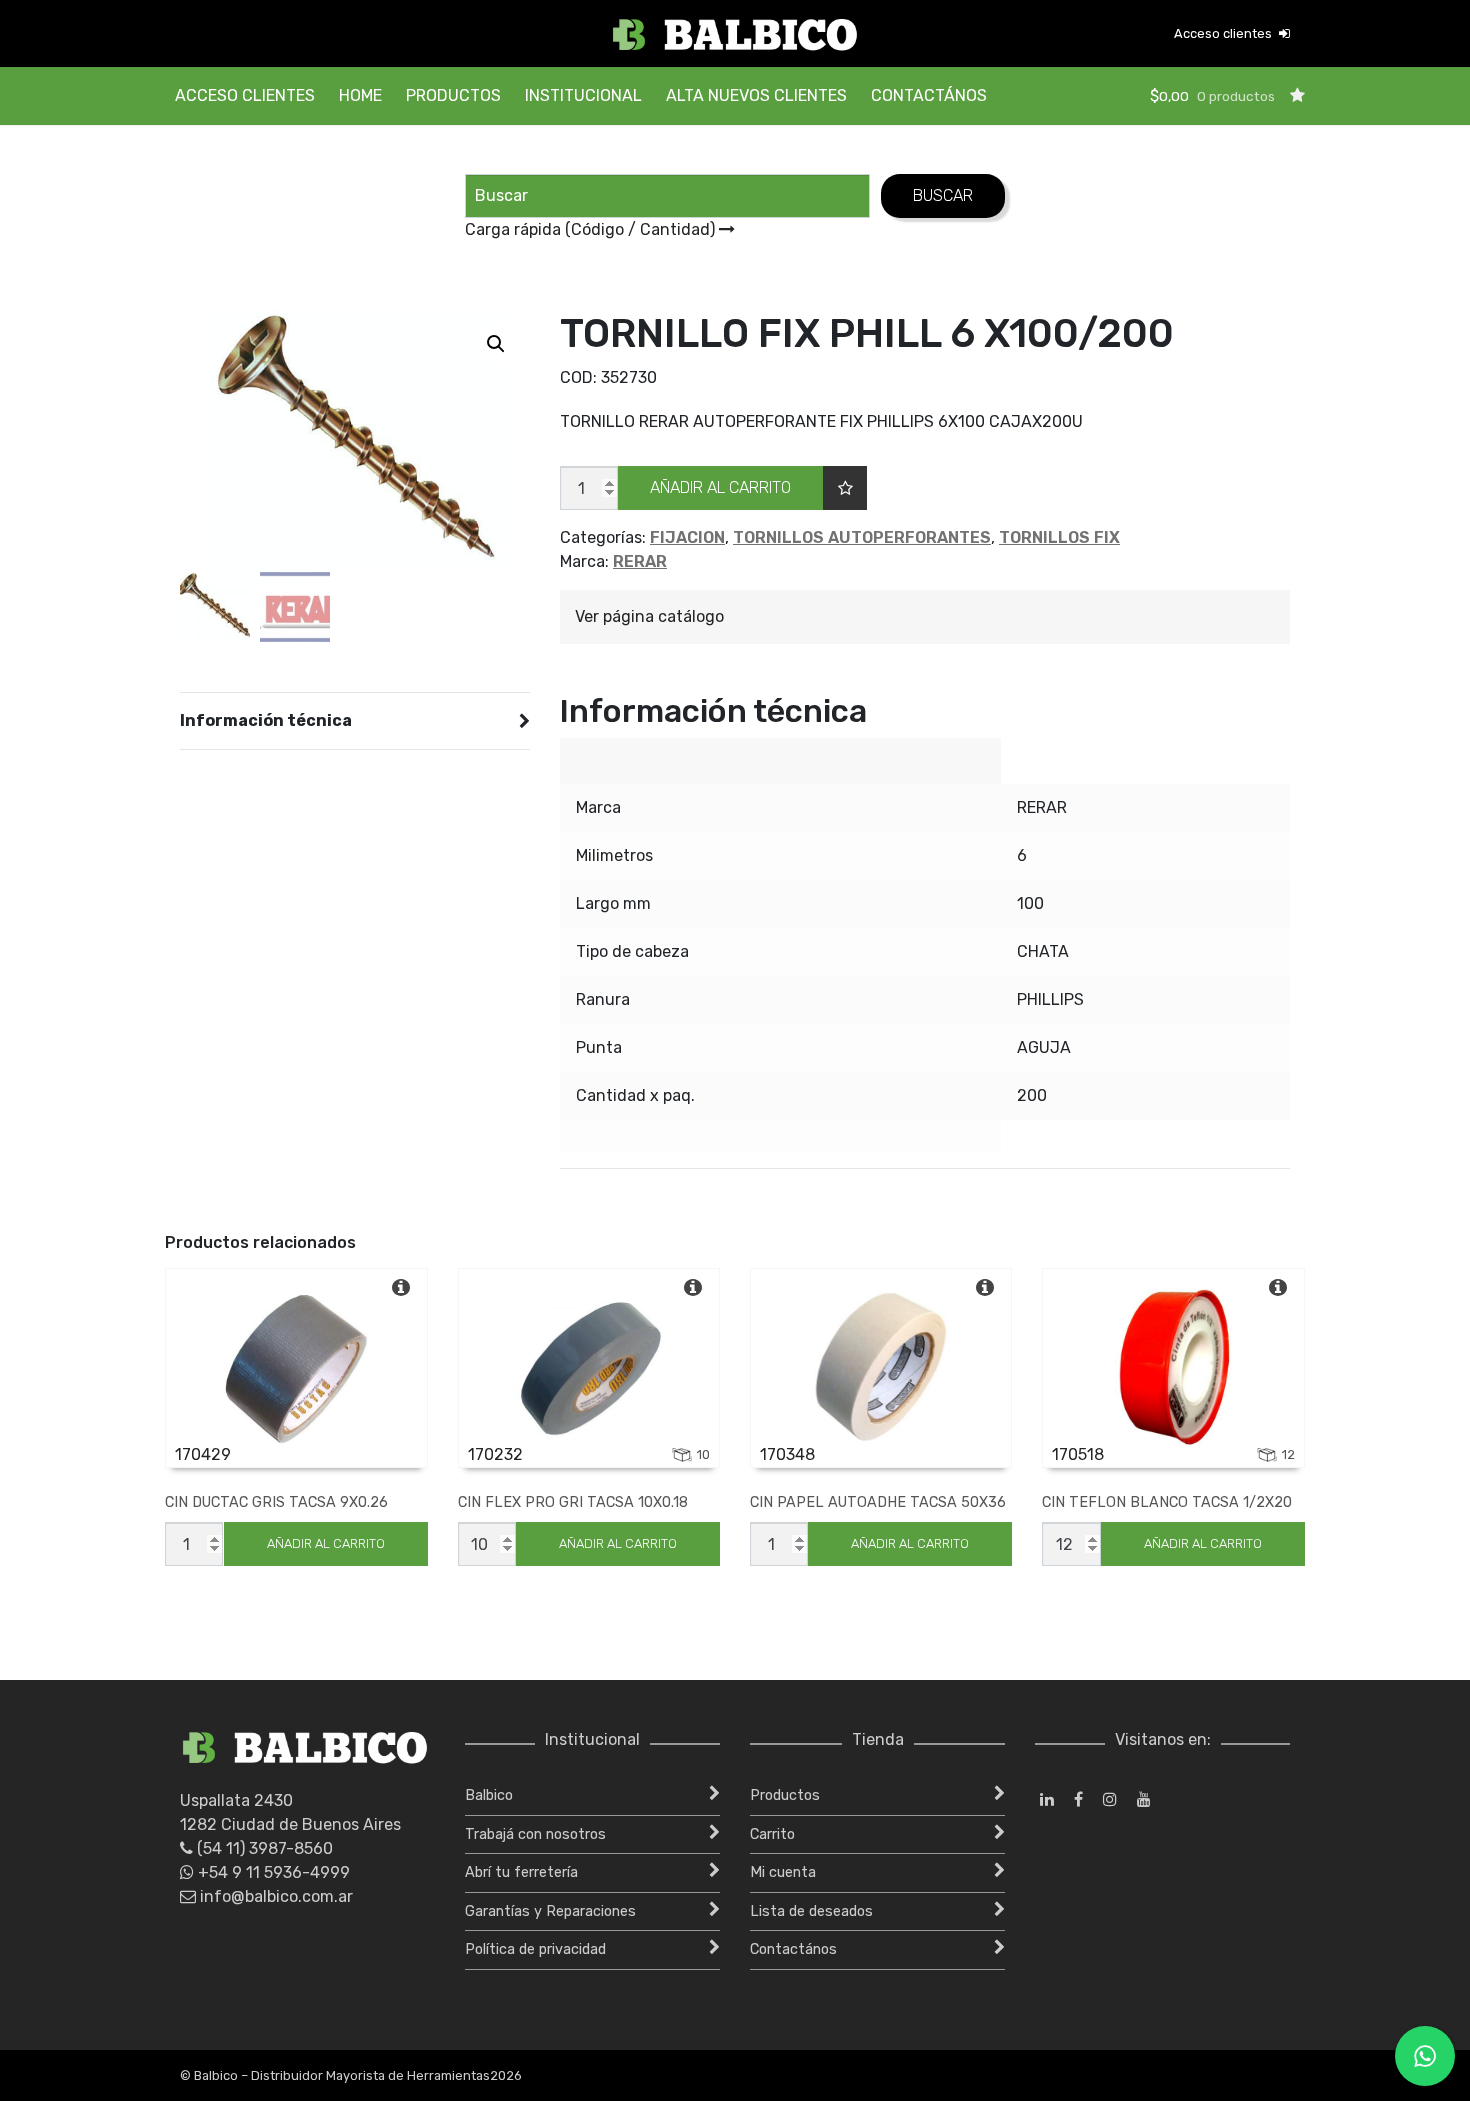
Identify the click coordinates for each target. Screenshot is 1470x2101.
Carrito (772, 1834)
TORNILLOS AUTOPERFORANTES (862, 537)
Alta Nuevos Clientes (756, 95)
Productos (453, 95)
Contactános (929, 95)
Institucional (583, 95)
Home (360, 95)
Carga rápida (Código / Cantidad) (592, 229)
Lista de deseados (811, 1911)
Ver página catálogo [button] (649, 616)
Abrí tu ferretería (521, 1872)
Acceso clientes (1224, 33)
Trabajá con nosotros (535, 1834)
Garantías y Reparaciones (550, 1911)
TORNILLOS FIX (1059, 537)
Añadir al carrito (720, 487)
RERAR (640, 561)
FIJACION (687, 537)
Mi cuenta (783, 1872)
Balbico (489, 1795)
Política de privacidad (535, 1949)
